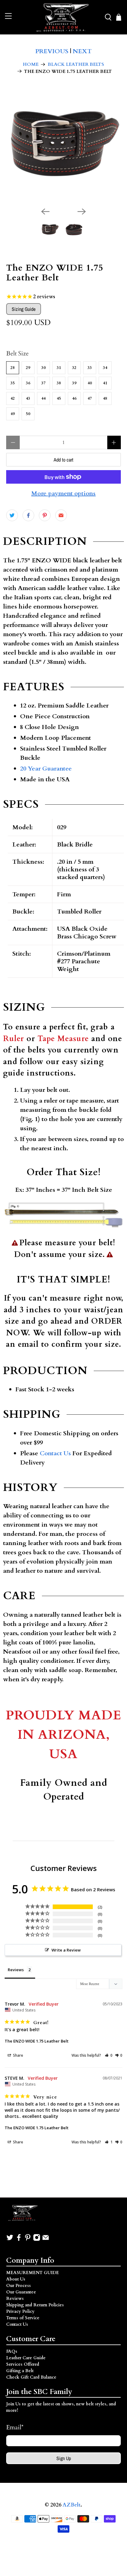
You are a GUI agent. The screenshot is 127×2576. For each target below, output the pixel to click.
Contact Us (55, 1453)
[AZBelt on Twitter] (10, 2240)
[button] (109, 2055)
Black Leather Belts (76, 64)
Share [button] (18, 2055)
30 (43, 368)
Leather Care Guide (26, 2358)
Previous (52, 51)
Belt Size (17, 353)
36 (28, 383)
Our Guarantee (21, 2292)
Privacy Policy (20, 2311)
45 (59, 398)
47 (90, 398)
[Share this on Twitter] (12, 515)
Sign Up (64, 2458)
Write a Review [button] (66, 1950)
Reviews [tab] (16, 1970)
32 (74, 368)
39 (74, 383)
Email (15, 2427)
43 (28, 398)
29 (28, 368)
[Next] (82, 212)
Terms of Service (23, 2318)
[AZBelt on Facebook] (19, 2240)
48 (105, 398)
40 (90, 383)
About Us (16, 2279)
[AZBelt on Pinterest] (28, 2240)
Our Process (18, 2286)
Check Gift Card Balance (31, 2377)
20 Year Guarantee (46, 769)
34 (105, 368)
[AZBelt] (63, 17)
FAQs (12, 2351)
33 (90, 368)
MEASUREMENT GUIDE (33, 2273)
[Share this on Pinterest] (45, 515)
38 (59, 383)
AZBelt (72, 2505)
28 (13, 368)
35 (13, 383)
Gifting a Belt (20, 2371)
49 (13, 414)
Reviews (15, 2299)
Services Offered (23, 2364)
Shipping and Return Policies (35, 2305)
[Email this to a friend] (61, 515)
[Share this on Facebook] (28, 515)
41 (105, 383)
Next (82, 51)
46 (74, 398)
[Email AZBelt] (46, 2240)
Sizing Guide (24, 309)
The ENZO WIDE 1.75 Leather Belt (37, 2041)
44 (43, 398)
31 (59, 368)
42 (13, 398)
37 (43, 383)
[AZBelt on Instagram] (37, 2240)
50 (28, 414)
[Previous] (45, 212)
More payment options (63, 493)
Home (31, 64)
